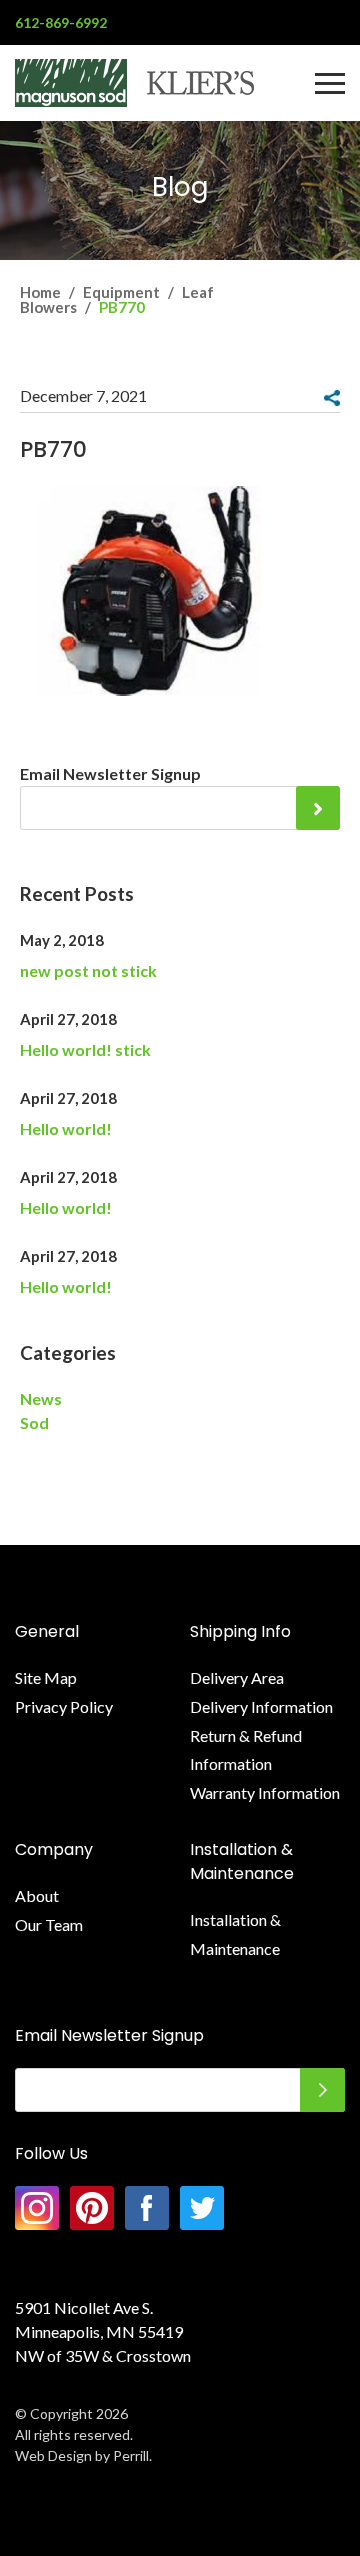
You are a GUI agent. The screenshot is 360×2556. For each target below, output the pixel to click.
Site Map (46, 1677)
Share (332, 398)
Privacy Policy (64, 1706)
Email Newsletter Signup (110, 773)
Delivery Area (237, 1677)
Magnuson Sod (134, 83)
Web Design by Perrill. (83, 2455)
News (41, 1398)
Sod (34, 1422)
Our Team (49, 1924)
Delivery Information (261, 1706)
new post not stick (88, 970)
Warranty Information (265, 1792)
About (37, 1895)
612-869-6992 (61, 22)
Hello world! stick (85, 1049)
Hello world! (66, 1128)
